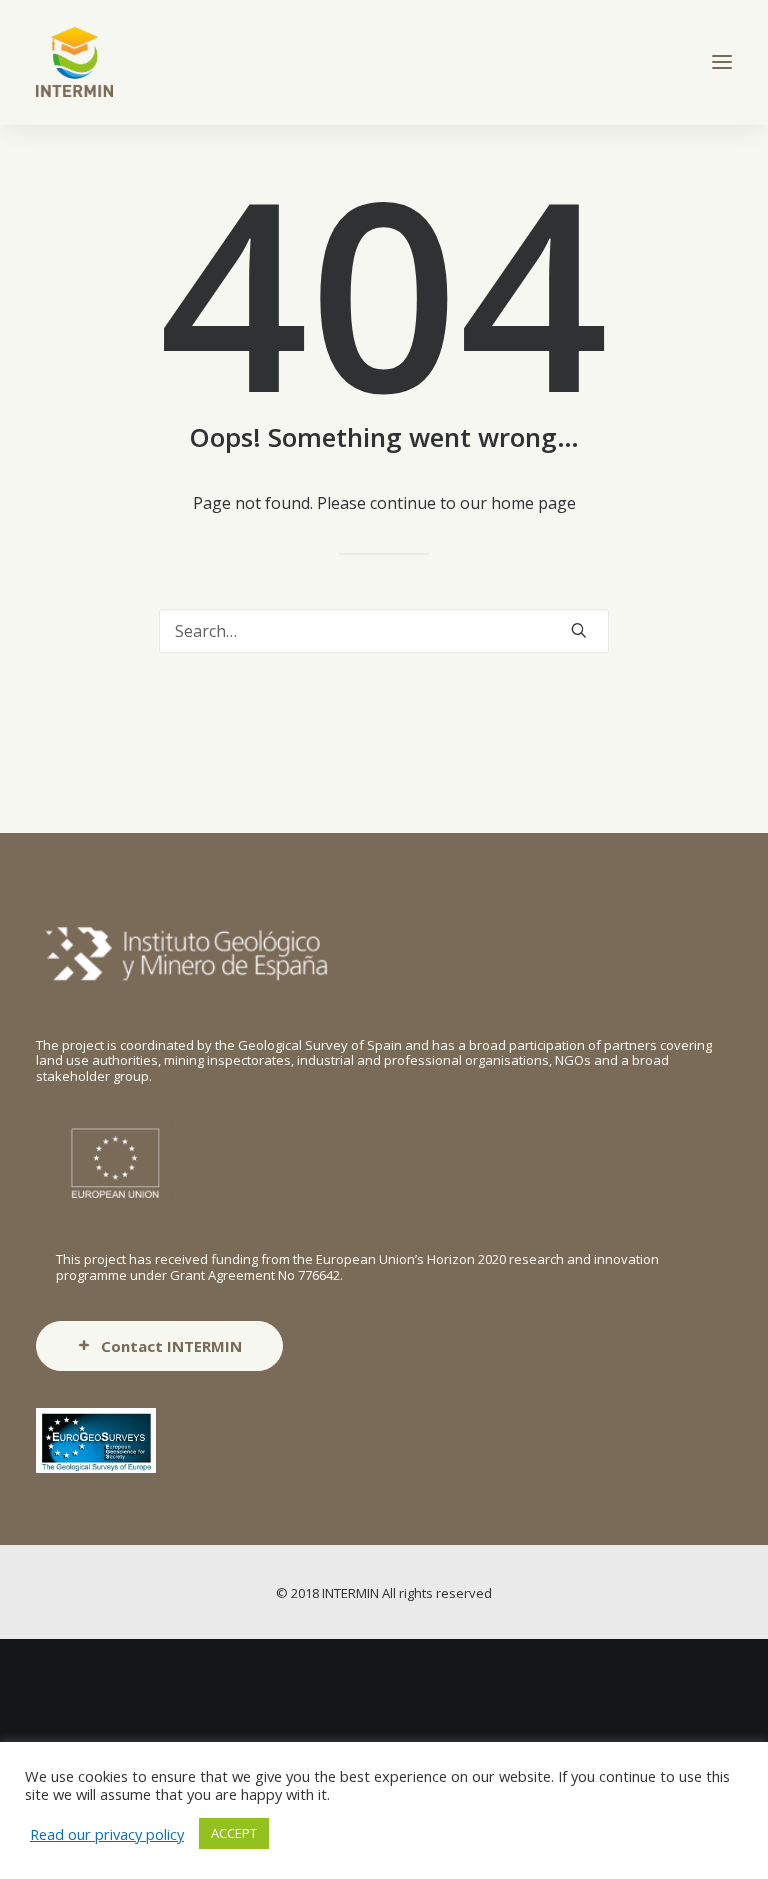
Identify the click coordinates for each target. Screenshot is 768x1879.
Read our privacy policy (107, 1834)
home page (533, 503)
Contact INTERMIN (171, 1346)
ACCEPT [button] (234, 1833)
